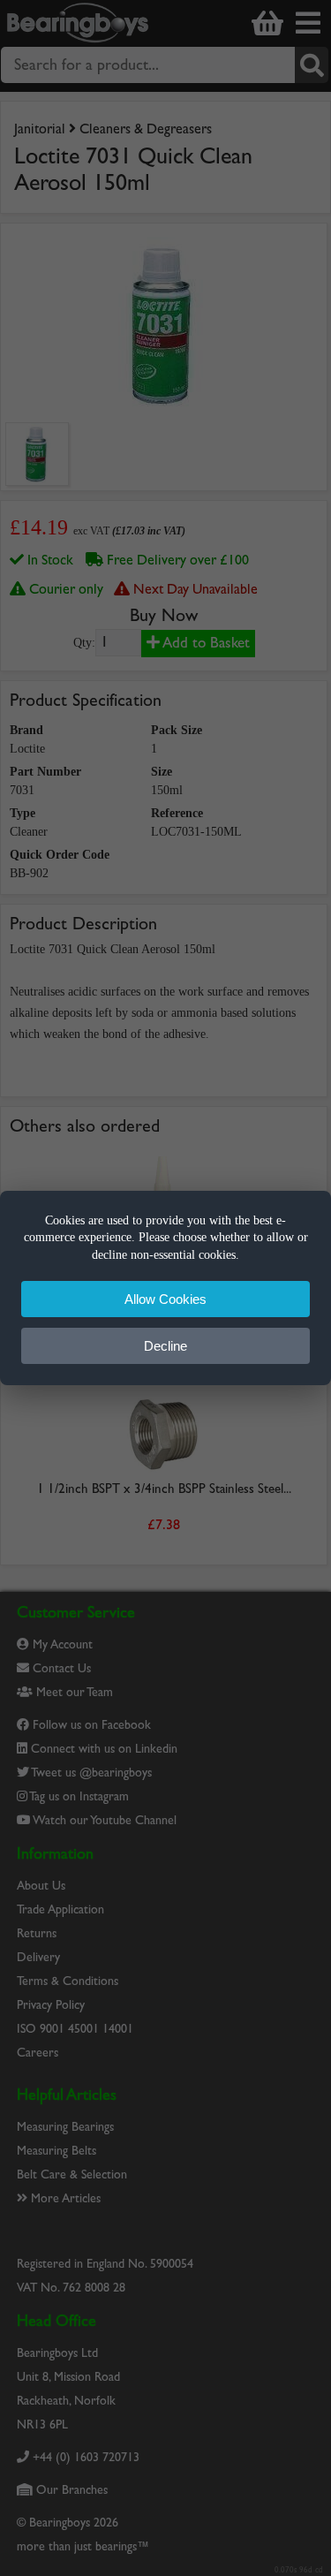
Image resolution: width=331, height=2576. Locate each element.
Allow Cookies (165, 1299)
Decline (165, 1346)
